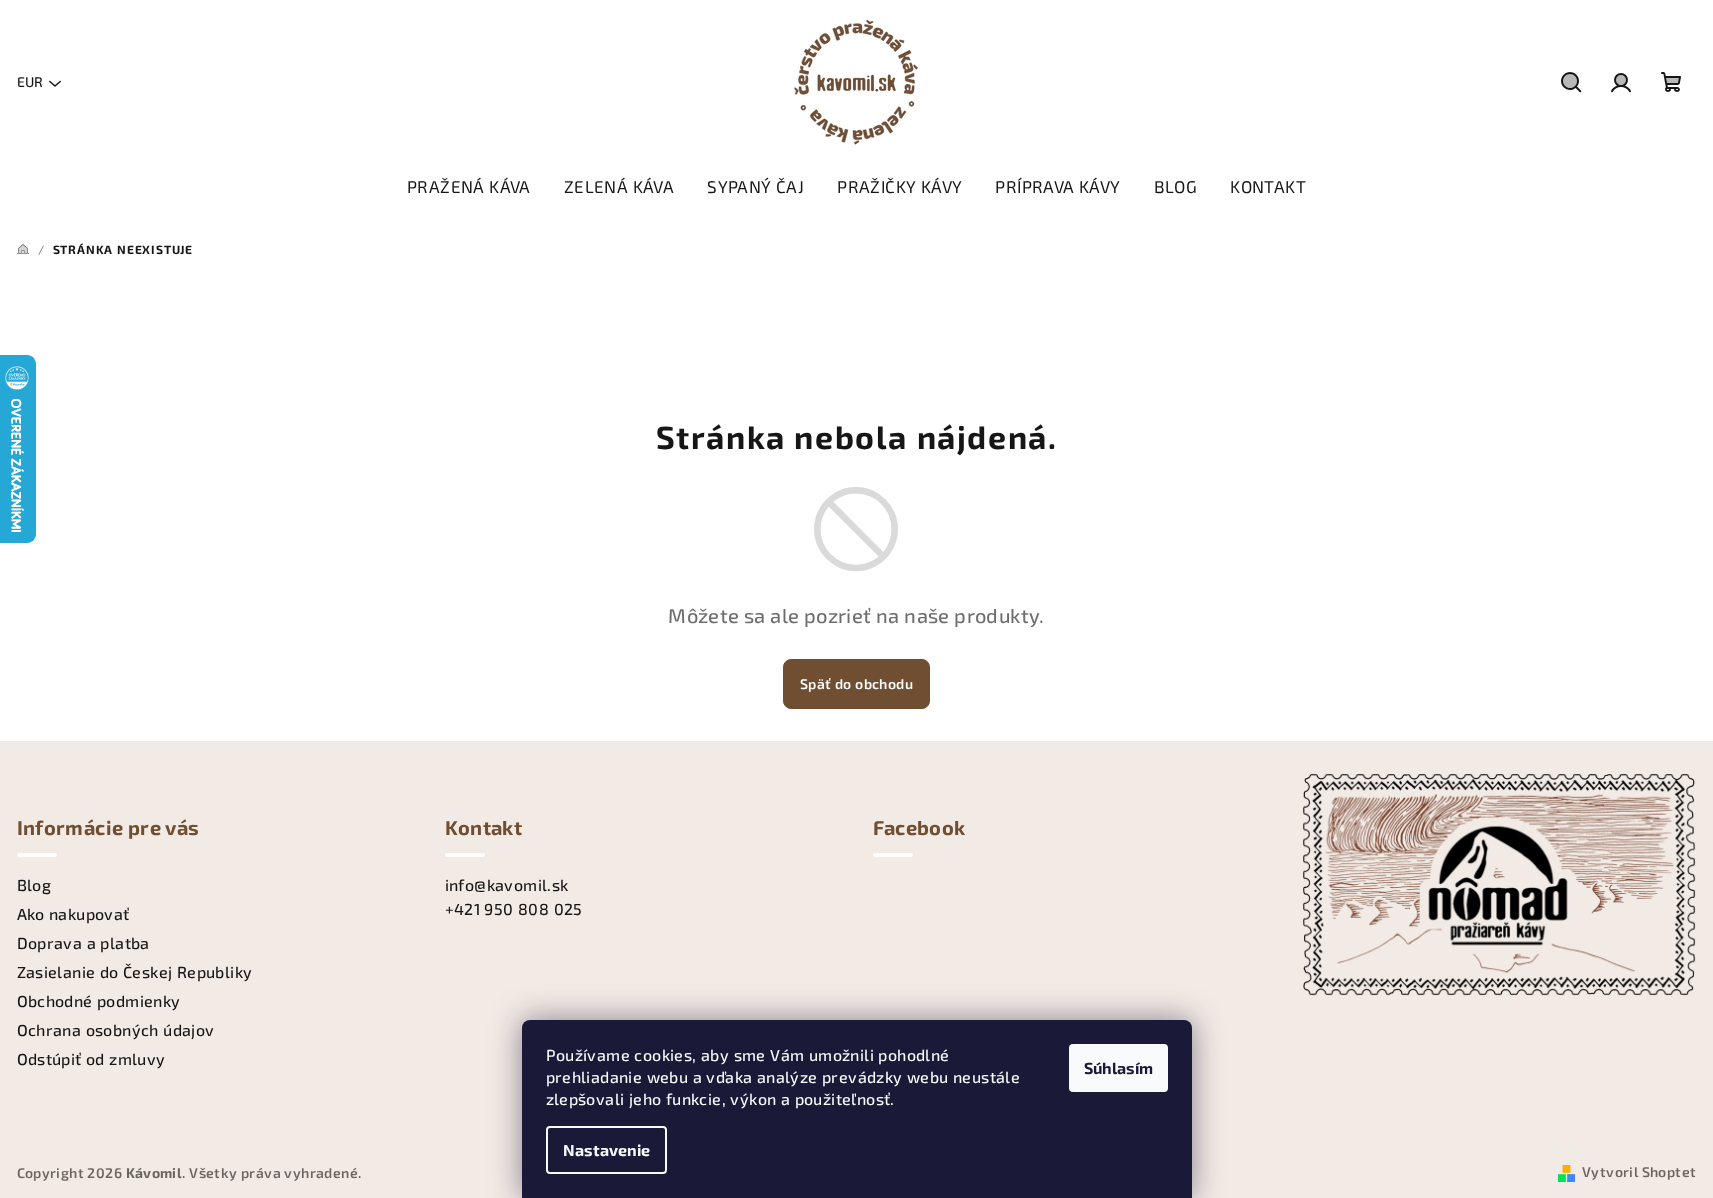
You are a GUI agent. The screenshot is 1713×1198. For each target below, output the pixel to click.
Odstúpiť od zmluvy (91, 1058)
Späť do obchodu (856, 683)
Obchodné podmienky (99, 1000)
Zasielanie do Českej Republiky (135, 971)
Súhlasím (1118, 1067)
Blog (34, 884)
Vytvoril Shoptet (1639, 1171)
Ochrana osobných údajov (116, 1029)
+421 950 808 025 (514, 908)
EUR (30, 81)
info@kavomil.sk (507, 884)
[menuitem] (469, 186)
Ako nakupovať (73, 913)
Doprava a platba (83, 942)
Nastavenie (606, 1149)
